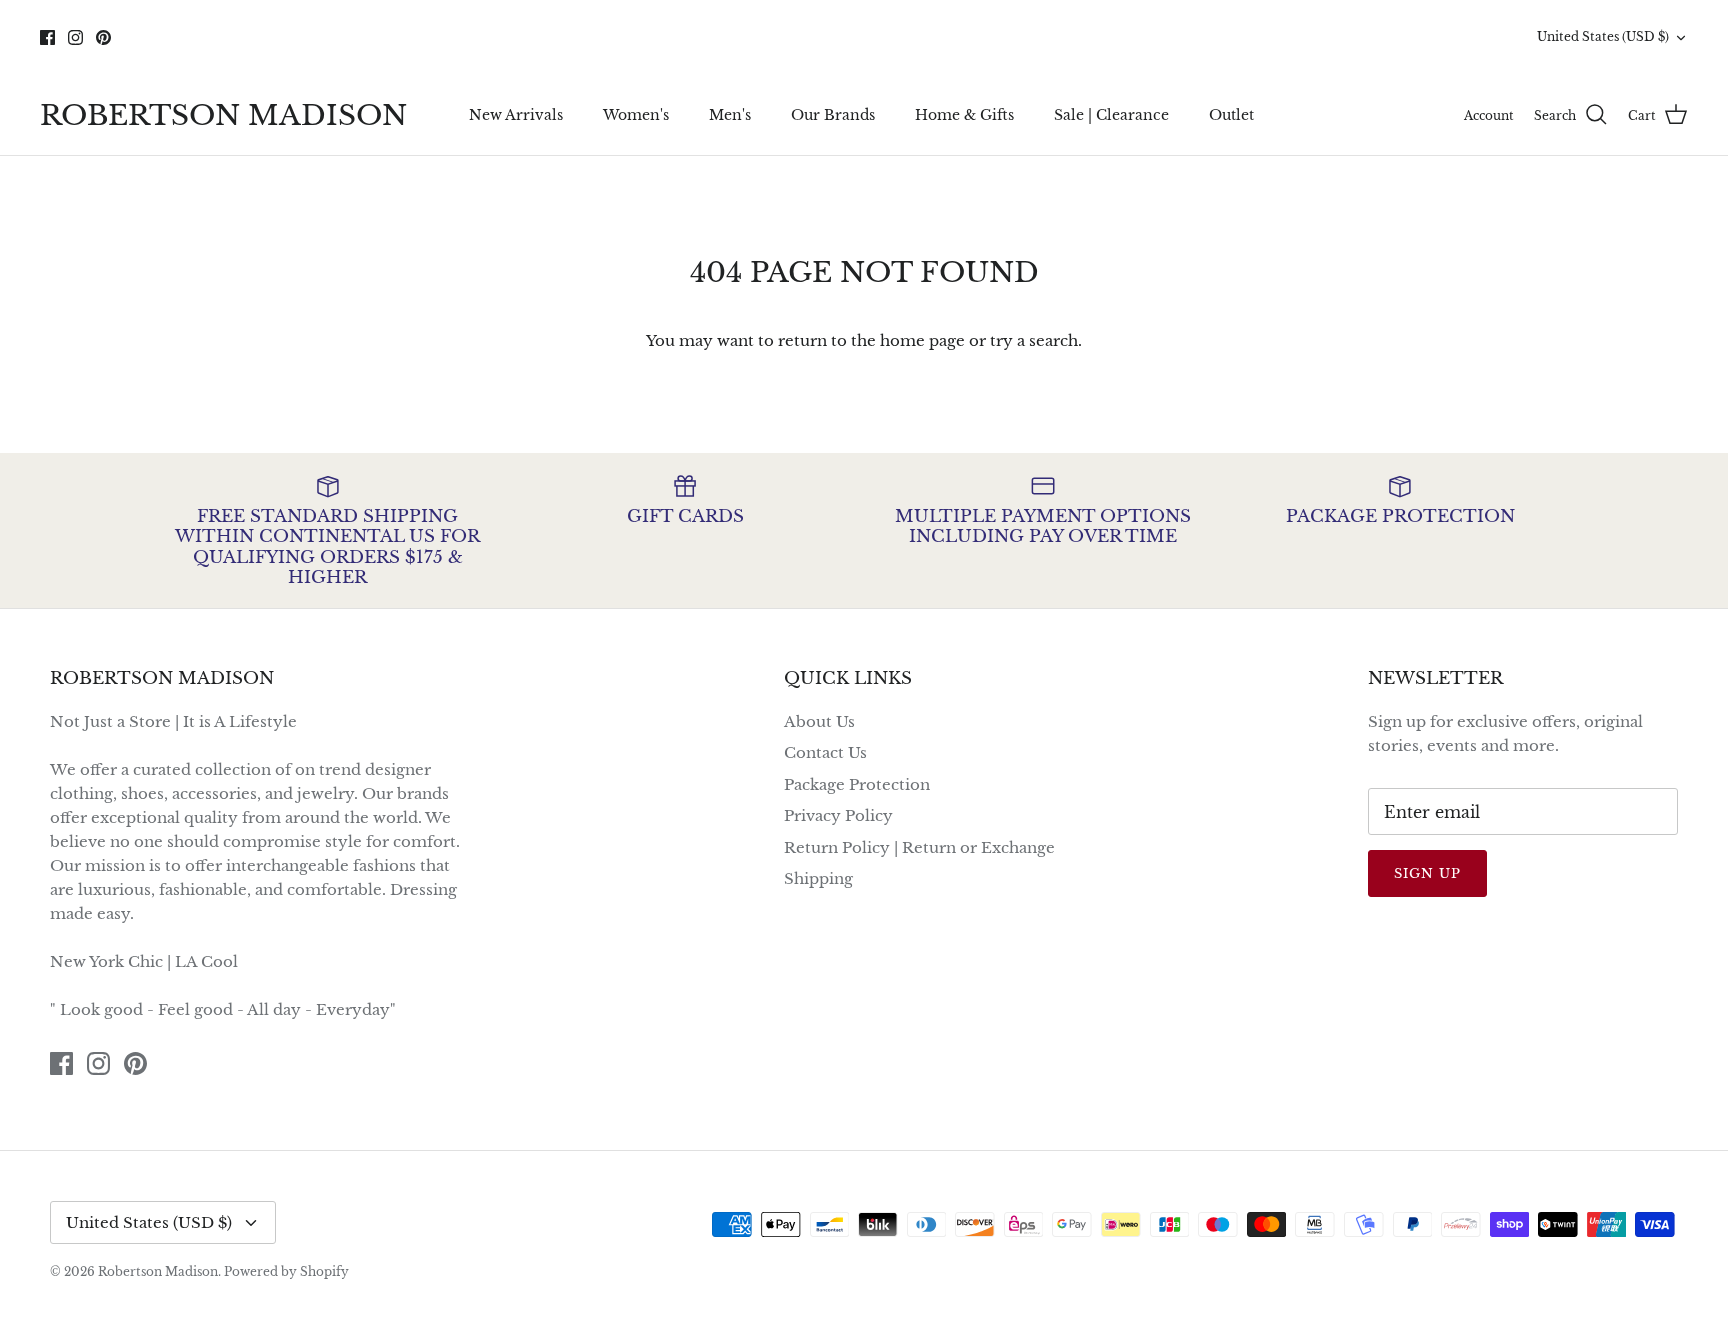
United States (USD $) (1603, 36)
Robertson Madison (158, 1271)
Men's (730, 115)
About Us (819, 721)
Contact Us (825, 752)
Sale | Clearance (1111, 115)
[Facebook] (47, 37)
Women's (636, 115)
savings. (940, 52)
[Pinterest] (103, 37)
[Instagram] (75, 37)
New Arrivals (516, 115)
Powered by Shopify (286, 1271)
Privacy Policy (838, 815)
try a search (1034, 340)
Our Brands (833, 115)
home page (922, 340)
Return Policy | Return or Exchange (919, 847)
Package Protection (857, 784)
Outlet (1231, 115)
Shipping (818, 878)
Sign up (1427, 873)
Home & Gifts (964, 115)
